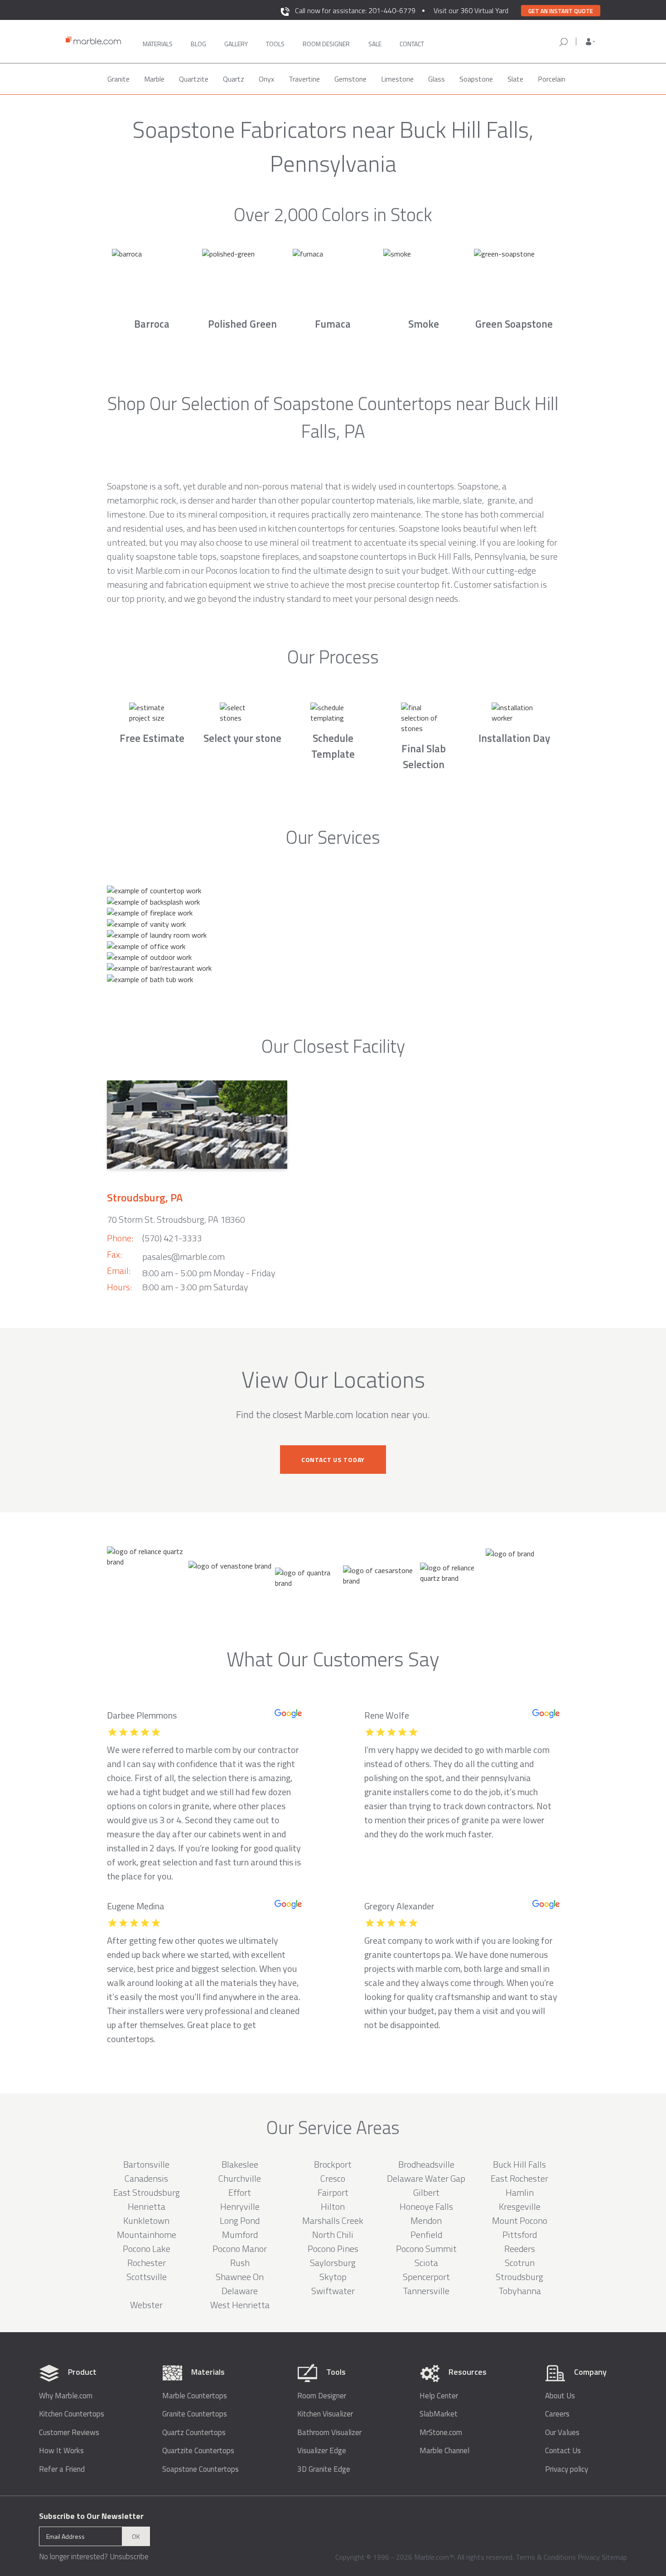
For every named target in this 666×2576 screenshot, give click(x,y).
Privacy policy (567, 2469)
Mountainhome (147, 2235)
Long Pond (240, 2220)
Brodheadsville (426, 2164)
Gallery (236, 44)
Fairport (333, 2192)
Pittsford (520, 2235)
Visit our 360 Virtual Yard (471, 10)
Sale (375, 44)
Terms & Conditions (546, 2557)
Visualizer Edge (322, 2451)
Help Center (439, 2396)
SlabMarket (439, 2414)
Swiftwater (333, 2291)
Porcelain (552, 79)
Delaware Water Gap (426, 2178)
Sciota (426, 2263)
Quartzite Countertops (198, 2451)
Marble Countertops (195, 2396)
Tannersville (426, 2291)
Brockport (333, 2164)
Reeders (520, 2249)
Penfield (426, 2235)
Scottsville (147, 2277)
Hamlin (520, 2192)
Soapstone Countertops (200, 2469)
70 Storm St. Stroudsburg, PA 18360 (176, 1219)
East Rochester (519, 2178)
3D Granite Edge (324, 2469)
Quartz (234, 79)
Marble (154, 79)
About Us (560, 2396)
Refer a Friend (62, 2469)
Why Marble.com (66, 2396)
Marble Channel (444, 2451)
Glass (437, 79)
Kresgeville (520, 2206)
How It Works (61, 2451)
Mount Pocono (520, 2220)
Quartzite (194, 79)
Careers (557, 2414)
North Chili (333, 2235)
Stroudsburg (519, 2277)
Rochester (147, 2263)
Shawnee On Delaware (240, 2284)
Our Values (562, 2433)
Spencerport (426, 2277)
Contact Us (563, 2451)
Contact (412, 44)
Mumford (240, 2235)
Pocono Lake (147, 2249)
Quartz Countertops (194, 2433)
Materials (158, 44)
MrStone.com (441, 2433)
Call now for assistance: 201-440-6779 (355, 10)
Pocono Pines (333, 2249)
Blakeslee (240, 2164)
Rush (240, 2263)
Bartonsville (146, 2164)
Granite (118, 79)
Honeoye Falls (426, 2206)
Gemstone (350, 79)
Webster (146, 2305)
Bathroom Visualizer (329, 2433)
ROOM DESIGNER (326, 44)
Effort (240, 2192)
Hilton (333, 2206)
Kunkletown (146, 2220)
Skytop (333, 2277)
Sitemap (614, 2557)
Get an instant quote (561, 11)
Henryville (240, 2206)
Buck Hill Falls (519, 2164)
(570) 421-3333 (172, 1238)
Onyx (266, 79)
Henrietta (147, 2206)
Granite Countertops (195, 2414)
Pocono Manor (240, 2249)
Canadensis (146, 2178)
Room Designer (322, 2396)
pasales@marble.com (183, 1257)
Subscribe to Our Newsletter (91, 2516)
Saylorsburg (333, 2263)
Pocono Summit (426, 2249)
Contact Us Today (333, 1460)
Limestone (397, 79)
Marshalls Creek (333, 2220)
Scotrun (520, 2263)
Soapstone (476, 79)
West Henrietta (240, 2305)
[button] (590, 42)
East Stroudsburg (147, 2192)
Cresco (333, 2178)
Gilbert (426, 2192)
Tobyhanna (520, 2291)
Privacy (589, 2557)
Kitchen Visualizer (325, 2414)
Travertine (304, 79)
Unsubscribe (129, 2557)
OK (136, 2536)
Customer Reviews (69, 2433)
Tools (275, 44)
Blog (198, 44)
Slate (515, 79)
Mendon (426, 2220)
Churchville (240, 2178)
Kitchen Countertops (72, 2414)
